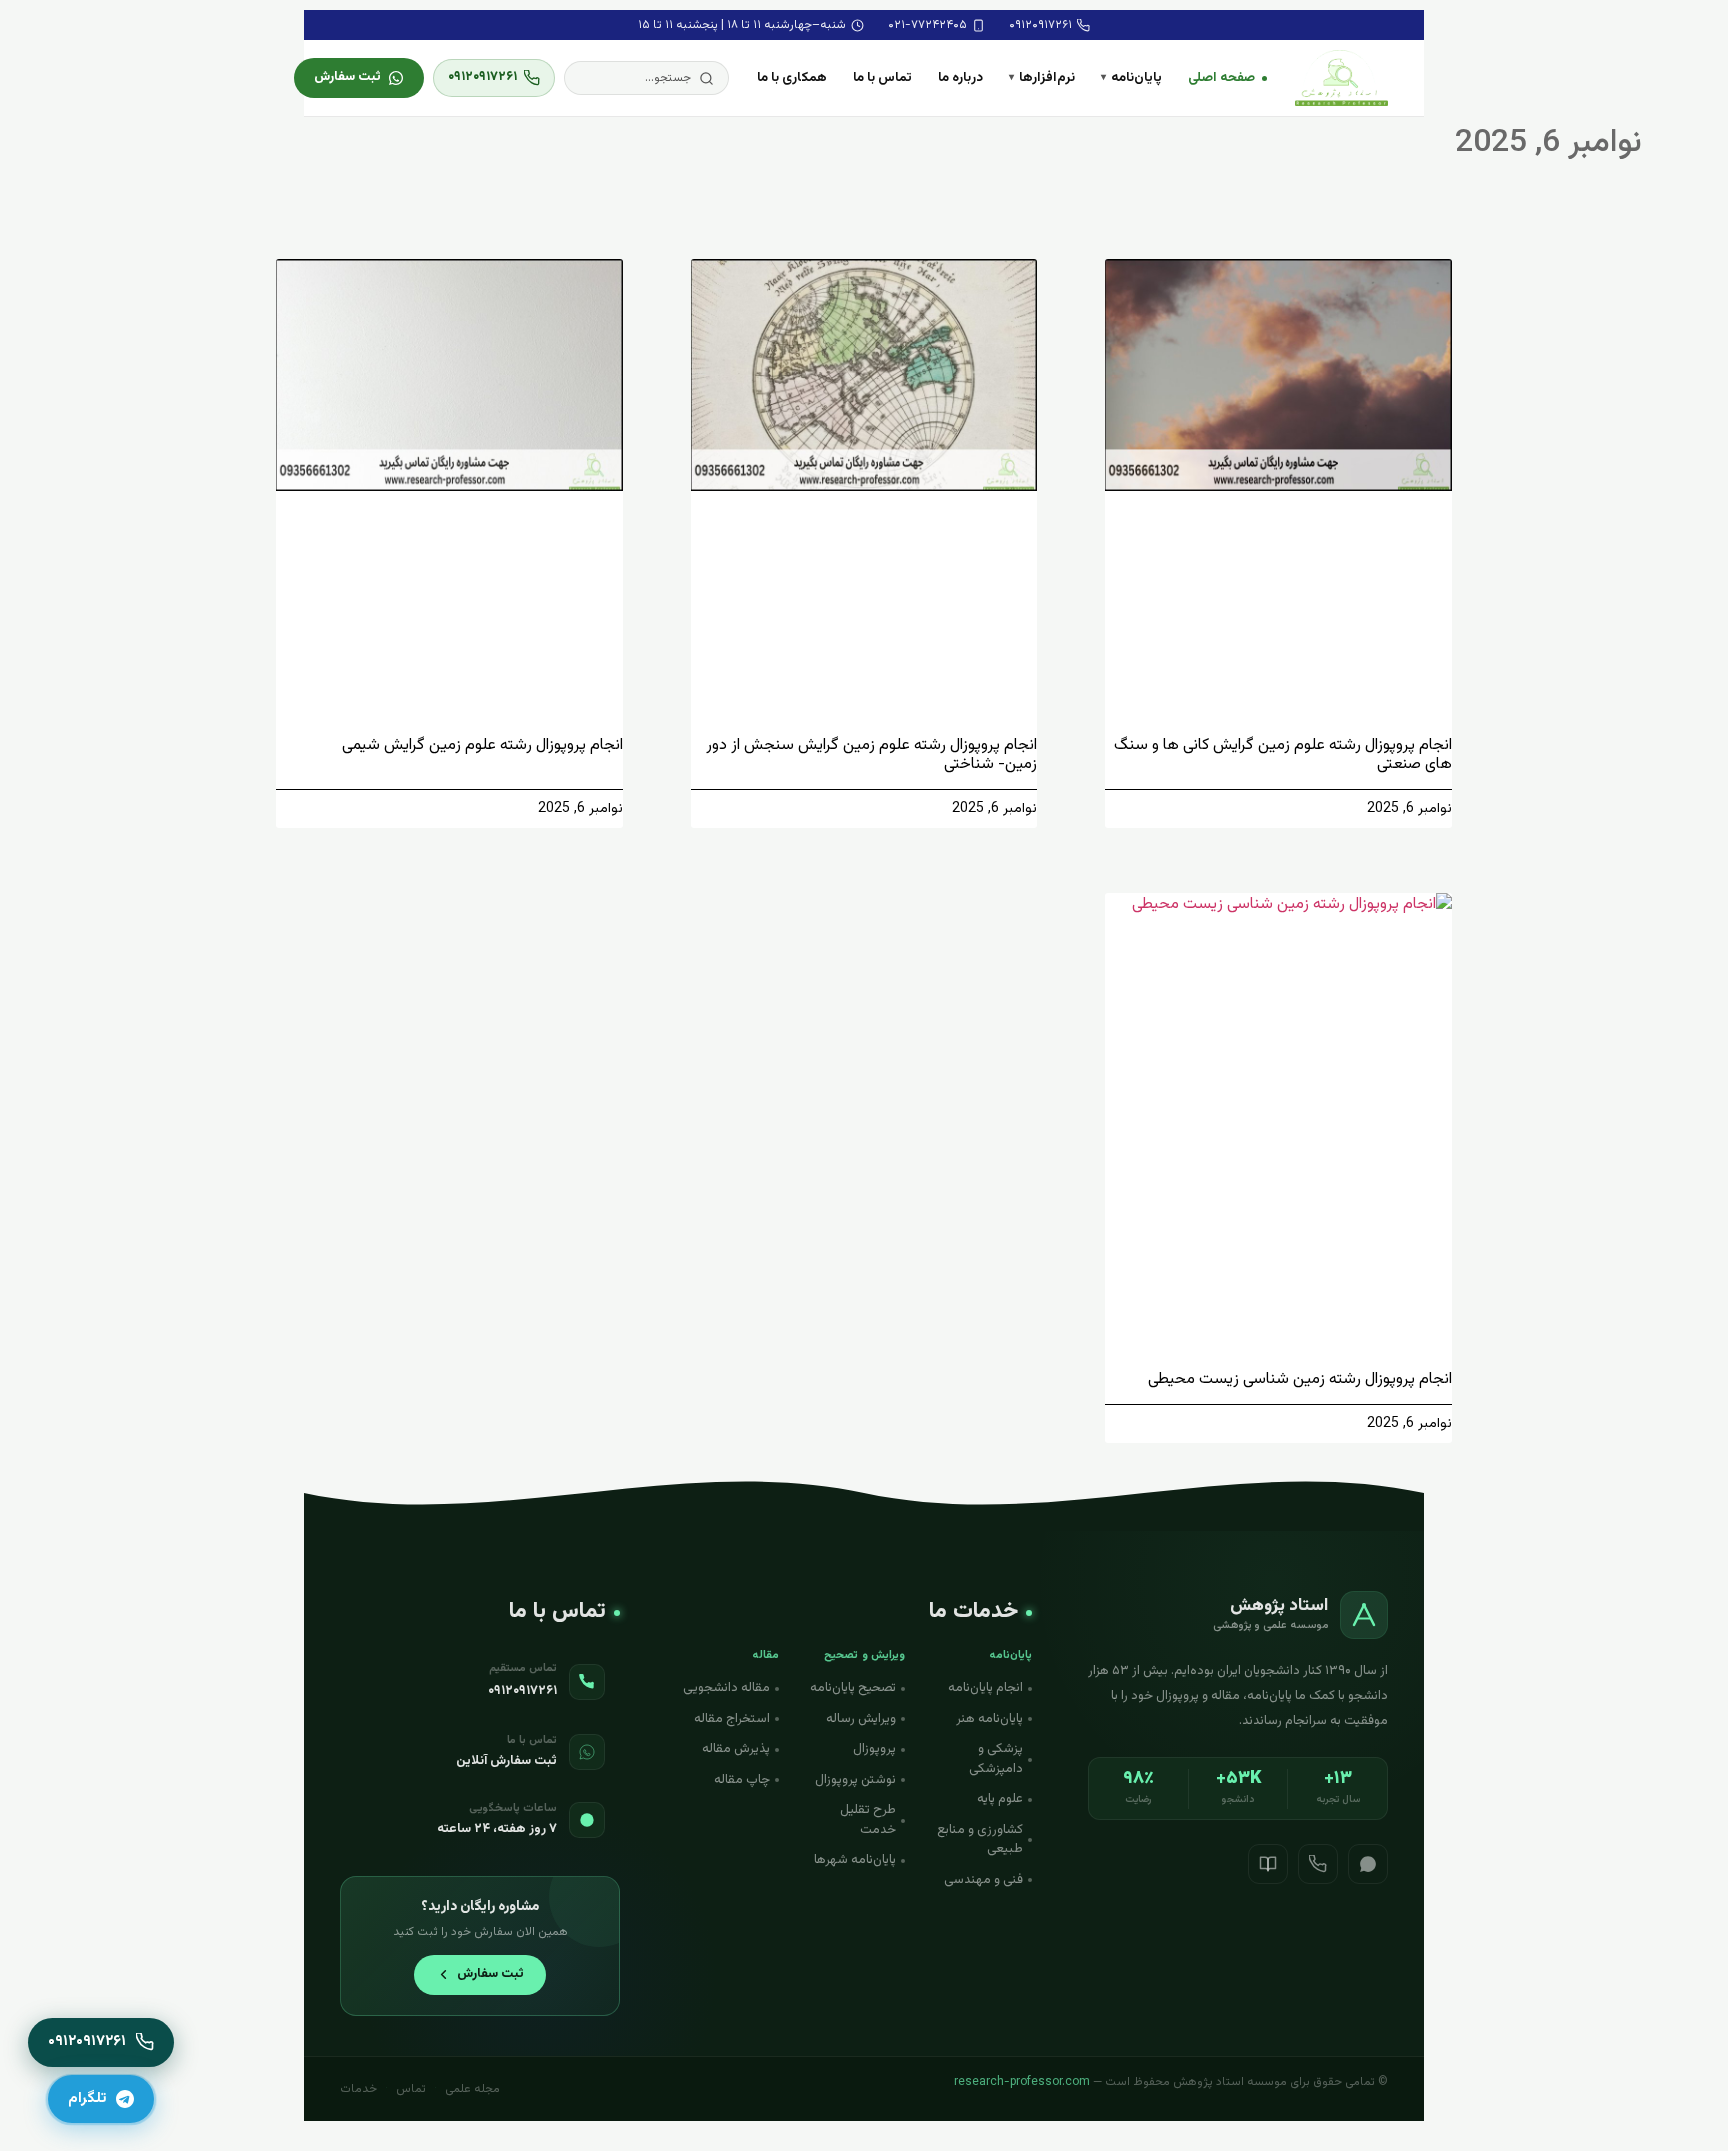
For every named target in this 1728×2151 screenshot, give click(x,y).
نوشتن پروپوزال (855, 1780)
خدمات (358, 2089)
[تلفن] (1318, 1864)
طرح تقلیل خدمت (868, 1820)
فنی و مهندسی (983, 1880)
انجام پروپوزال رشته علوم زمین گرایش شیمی (482, 745)
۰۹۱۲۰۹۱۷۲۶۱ (1040, 25)
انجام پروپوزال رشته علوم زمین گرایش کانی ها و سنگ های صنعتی (1283, 755)
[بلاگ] (1268, 1864)
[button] (646, 78)
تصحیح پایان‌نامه (853, 1688)
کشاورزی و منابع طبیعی (980, 1840)
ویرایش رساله (861, 1719)
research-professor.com (1022, 2082)
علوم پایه (1000, 1799)
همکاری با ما (792, 77)
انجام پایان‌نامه (985, 1688)
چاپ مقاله (742, 1780)
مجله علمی (472, 2089)
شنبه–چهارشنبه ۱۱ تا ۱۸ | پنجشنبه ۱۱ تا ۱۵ (742, 25)
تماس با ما (882, 77)
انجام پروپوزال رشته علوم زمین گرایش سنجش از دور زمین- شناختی (871, 755)
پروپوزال (874, 1749)
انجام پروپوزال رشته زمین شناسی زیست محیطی (1300, 1379)
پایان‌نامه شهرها (855, 1860)
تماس (411, 2089)
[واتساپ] (1368, 1864)
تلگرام (87, 2098)
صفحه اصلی (1221, 77)
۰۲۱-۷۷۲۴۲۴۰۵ (927, 25)
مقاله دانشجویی (726, 1688)
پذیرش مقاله (736, 1749)
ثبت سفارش (347, 77)
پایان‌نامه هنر (989, 1719)
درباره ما (960, 77)
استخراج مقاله (732, 1719)
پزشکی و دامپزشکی (996, 1759)
